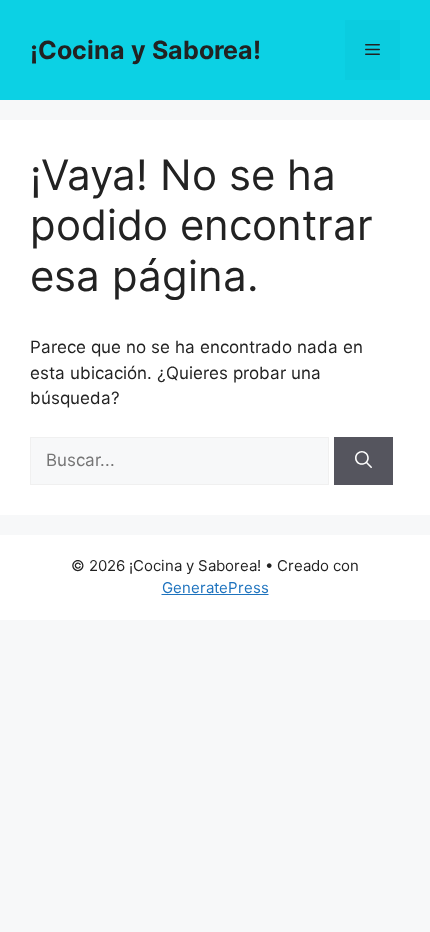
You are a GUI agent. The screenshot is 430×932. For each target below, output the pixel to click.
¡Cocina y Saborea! (145, 50)
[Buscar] (363, 461)
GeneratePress (215, 587)
